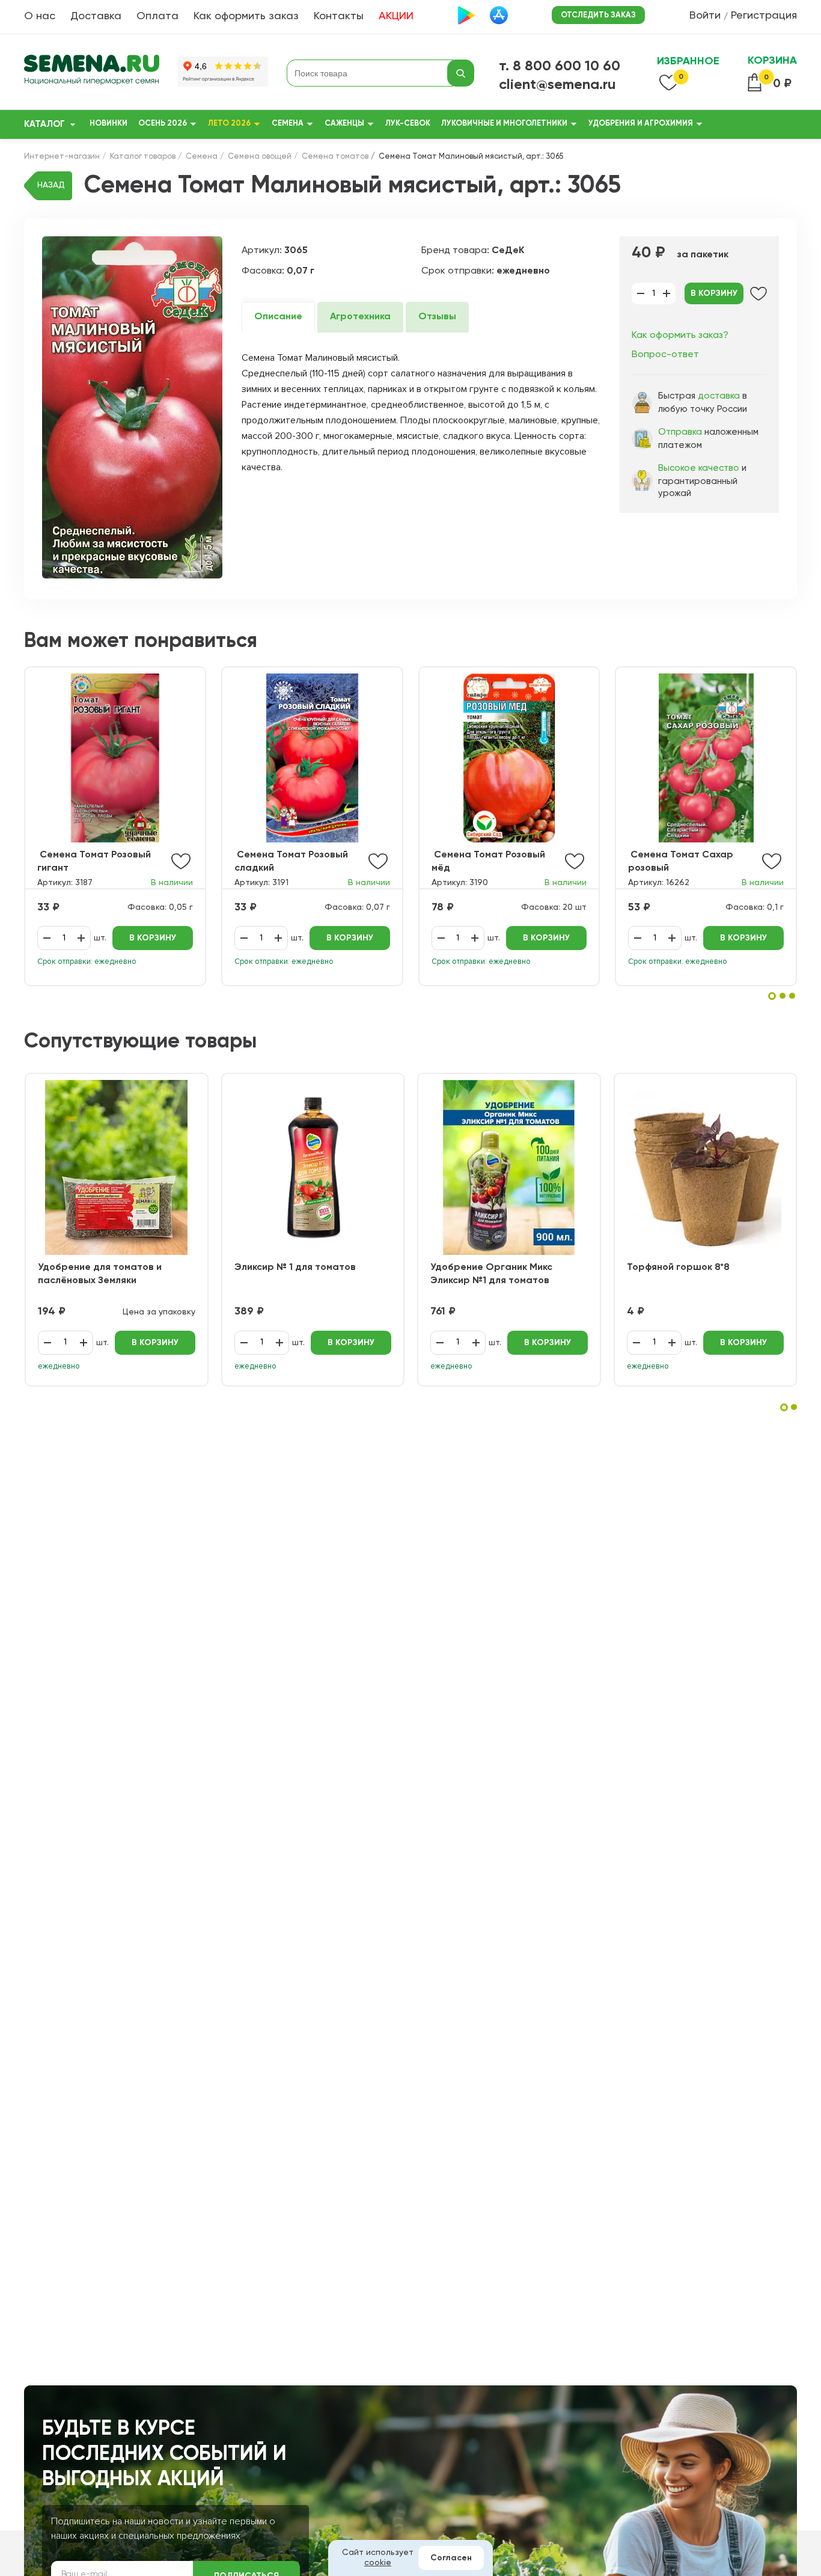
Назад (51, 185)
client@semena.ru (557, 85)
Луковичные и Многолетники (504, 124)
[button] (772, 996)
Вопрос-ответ (665, 355)
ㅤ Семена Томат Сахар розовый (681, 862)
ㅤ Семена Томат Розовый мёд (488, 862)
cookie (378, 2563)
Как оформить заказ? (680, 336)
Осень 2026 (163, 124)
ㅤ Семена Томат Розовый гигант (94, 862)
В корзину (714, 293)
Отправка (680, 432)
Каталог (44, 124)
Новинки (108, 124)
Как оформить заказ (246, 16)
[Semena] (92, 73)
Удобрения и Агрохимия (641, 124)
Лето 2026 (229, 124)
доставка (719, 396)
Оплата (157, 16)
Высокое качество (699, 468)
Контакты (339, 16)
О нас (40, 16)
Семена (288, 124)
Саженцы (344, 124)
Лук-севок (408, 124)
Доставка (96, 16)
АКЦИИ (396, 16)
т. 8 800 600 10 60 (560, 66)
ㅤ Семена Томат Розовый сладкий (291, 862)
